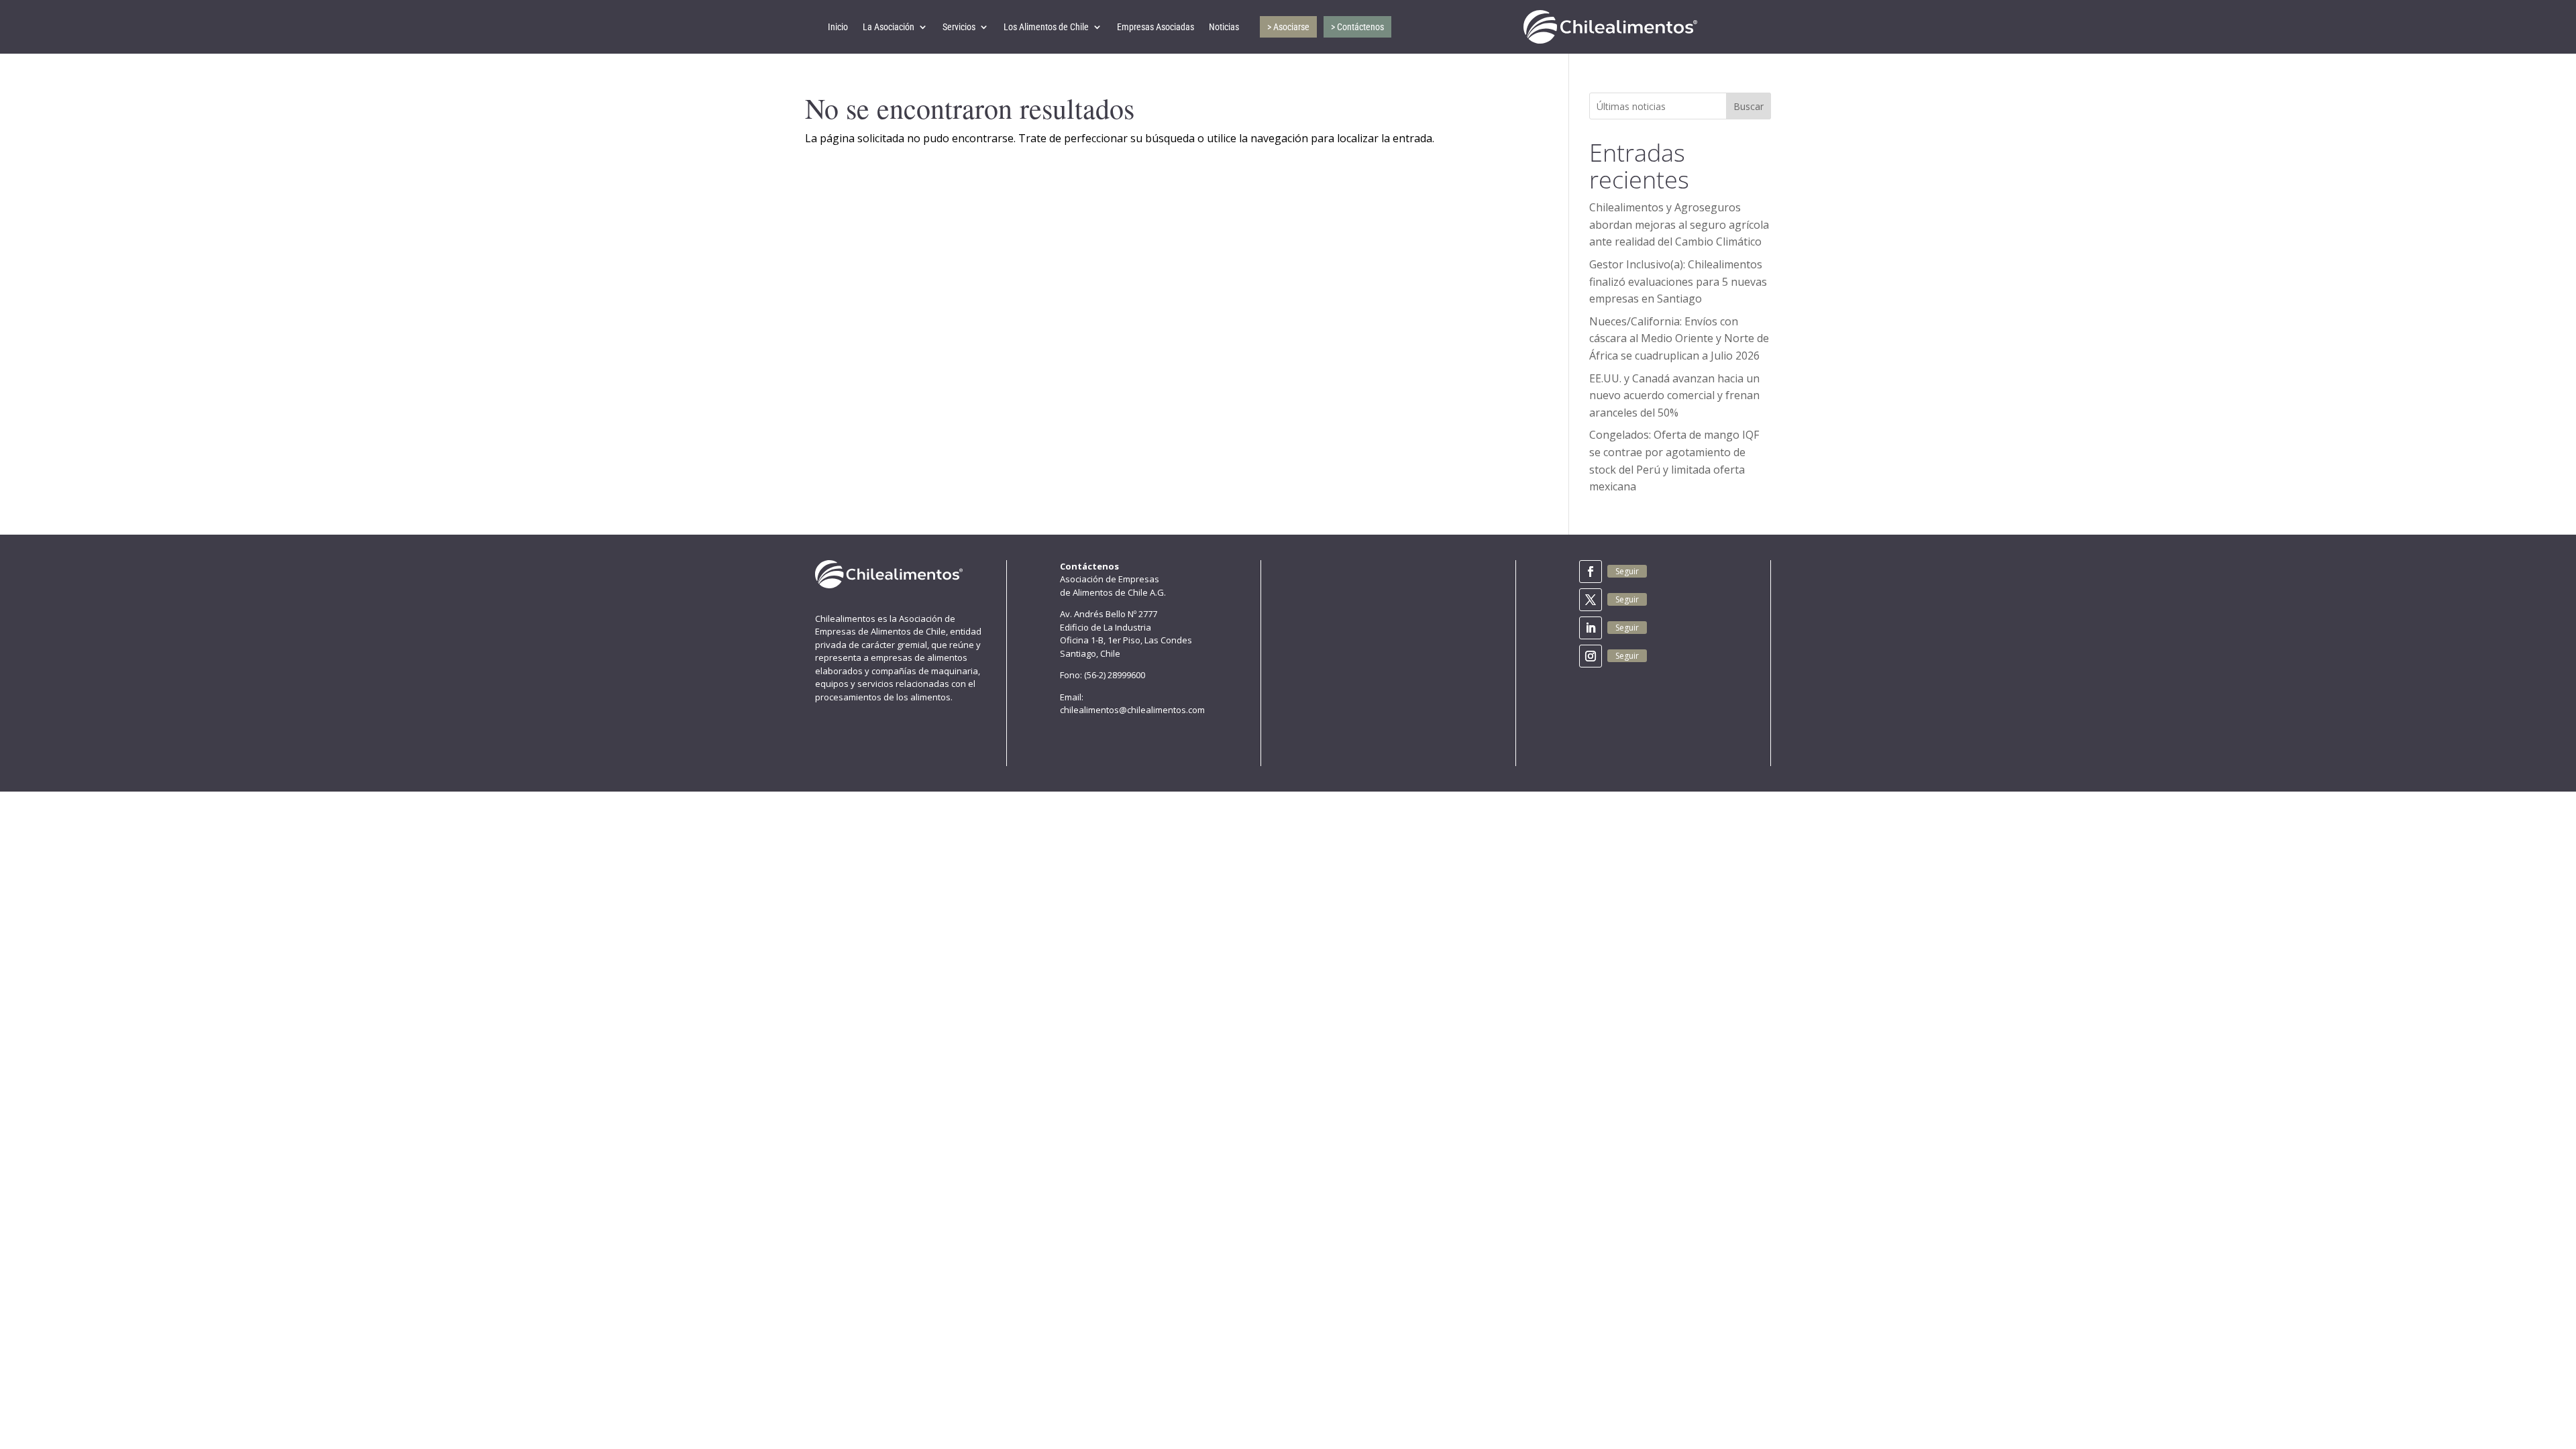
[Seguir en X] (1591, 600)
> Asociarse (1288, 27)
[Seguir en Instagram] (1591, 656)
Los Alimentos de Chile (1046, 27)
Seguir (1627, 571)
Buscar (1749, 106)
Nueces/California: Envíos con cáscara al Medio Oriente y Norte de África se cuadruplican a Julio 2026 (1679, 338)
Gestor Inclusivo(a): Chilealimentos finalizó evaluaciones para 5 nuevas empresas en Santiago (1678, 281)
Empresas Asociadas (1156, 27)
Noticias (1224, 27)
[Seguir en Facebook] (1591, 572)
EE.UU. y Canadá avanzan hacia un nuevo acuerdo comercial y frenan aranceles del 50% (1674, 395)
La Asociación (889, 27)
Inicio (838, 27)
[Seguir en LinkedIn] (1591, 628)
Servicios (959, 27)
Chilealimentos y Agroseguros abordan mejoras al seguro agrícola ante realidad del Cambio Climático (1679, 224)
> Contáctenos (1357, 27)
